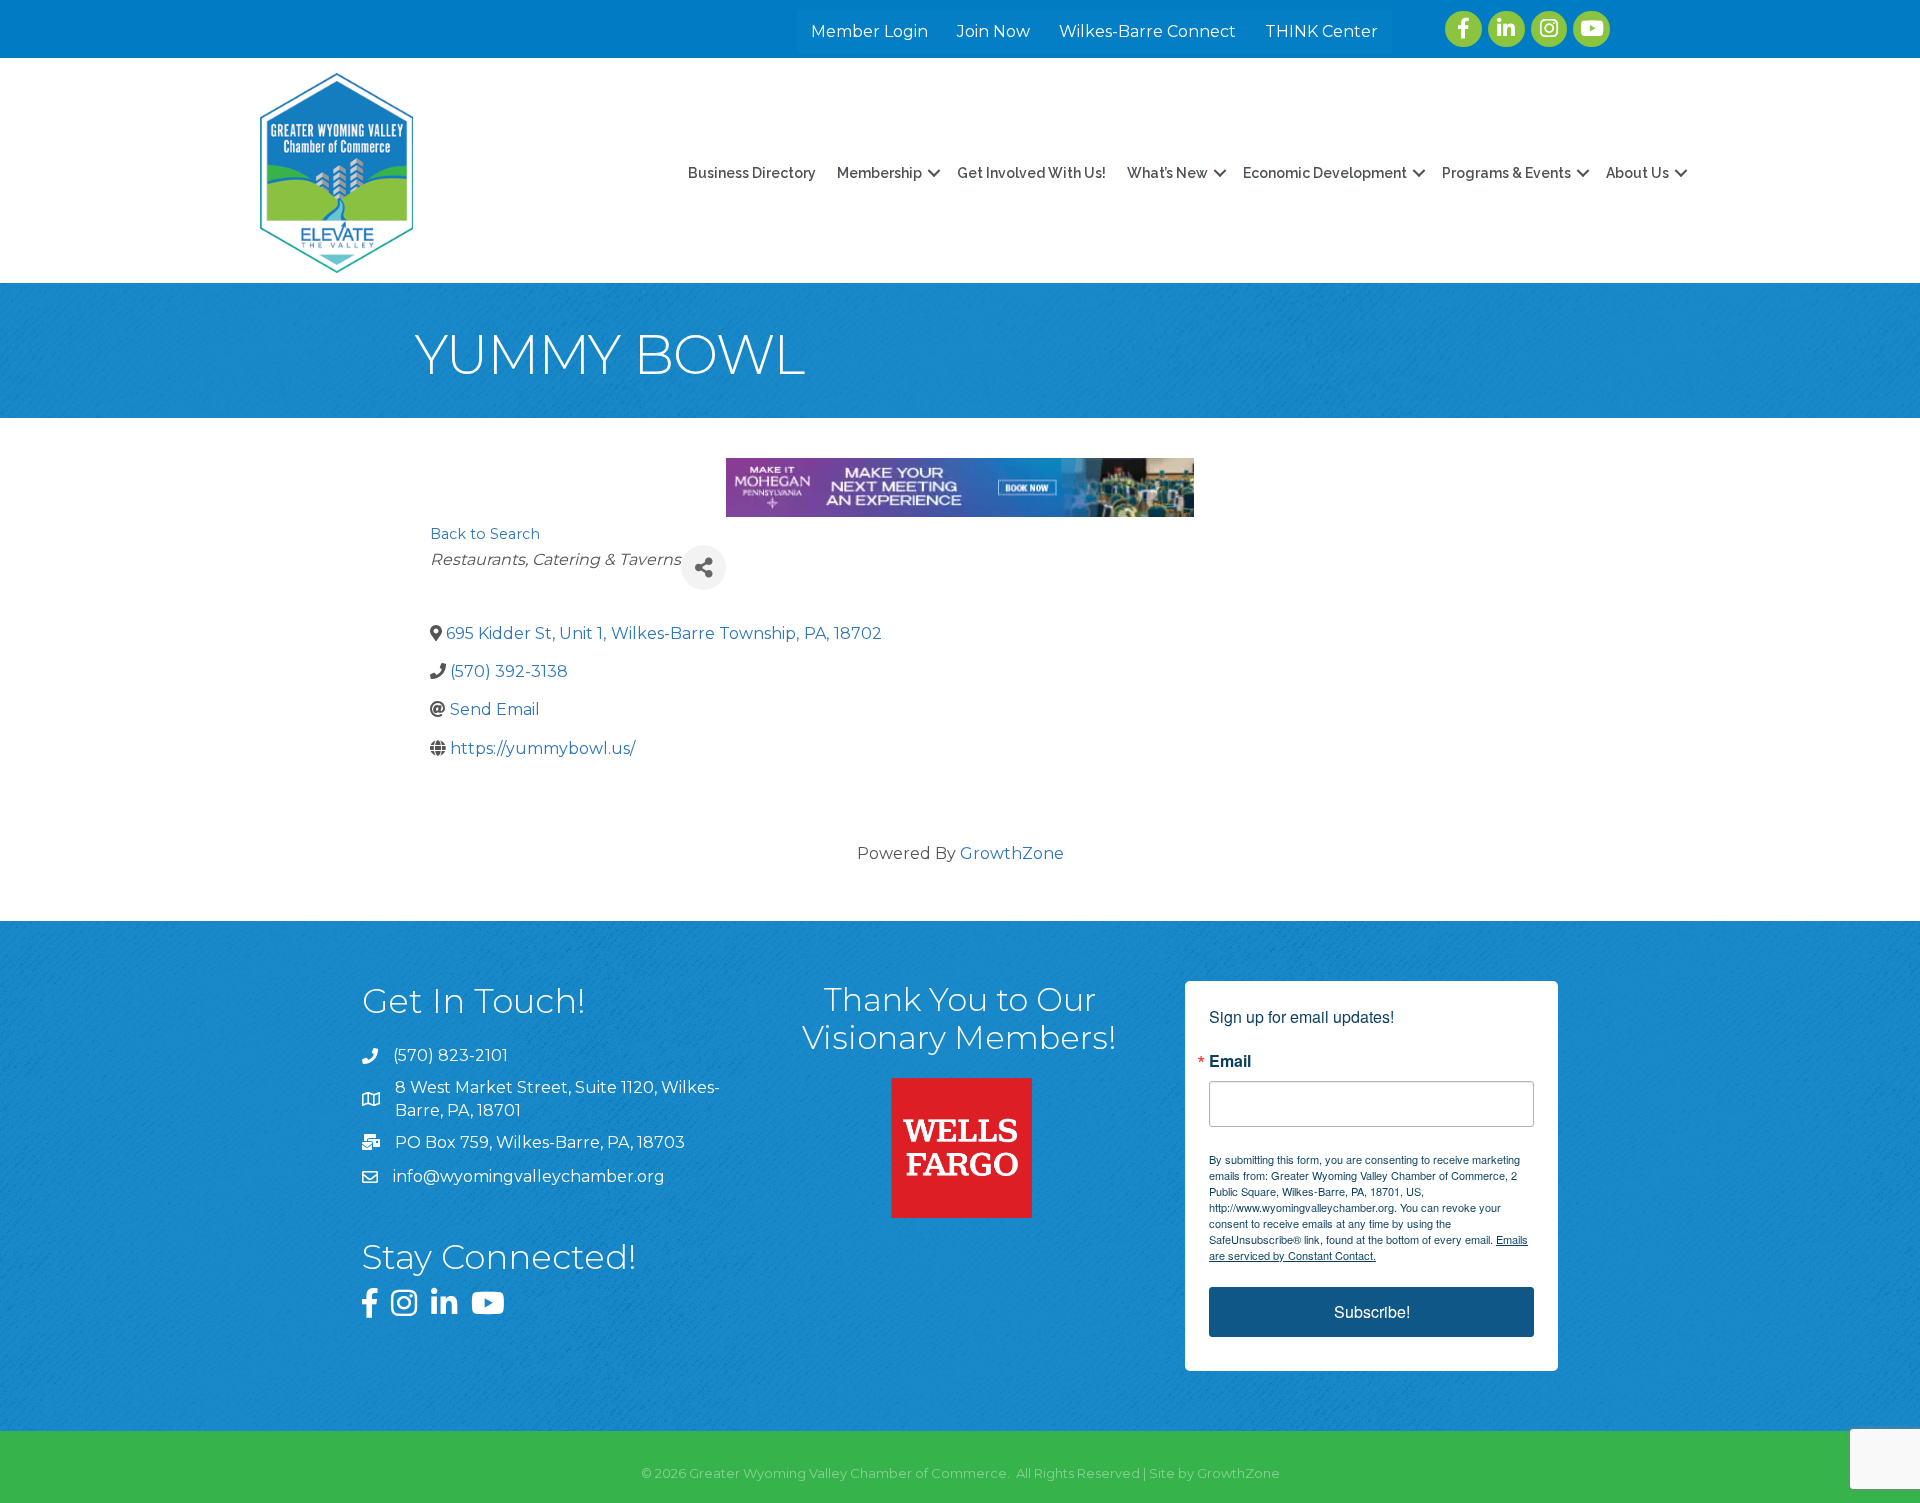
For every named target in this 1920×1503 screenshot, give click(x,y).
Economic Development (1325, 173)
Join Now (993, 31)
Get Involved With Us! (1031, 173)
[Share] (703, 567)
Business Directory (752, 173)
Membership (879, 173)
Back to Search (485, 534)
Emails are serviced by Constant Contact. (1368, 1247)
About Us (1637, 173)
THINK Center (1321, 31)
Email (1230, 1061)
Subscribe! (1372, 1311)
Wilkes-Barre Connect (1147, 31)
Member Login (869, 31)
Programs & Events (1506, 173)
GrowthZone (1012, 853)
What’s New (1167, 173)
